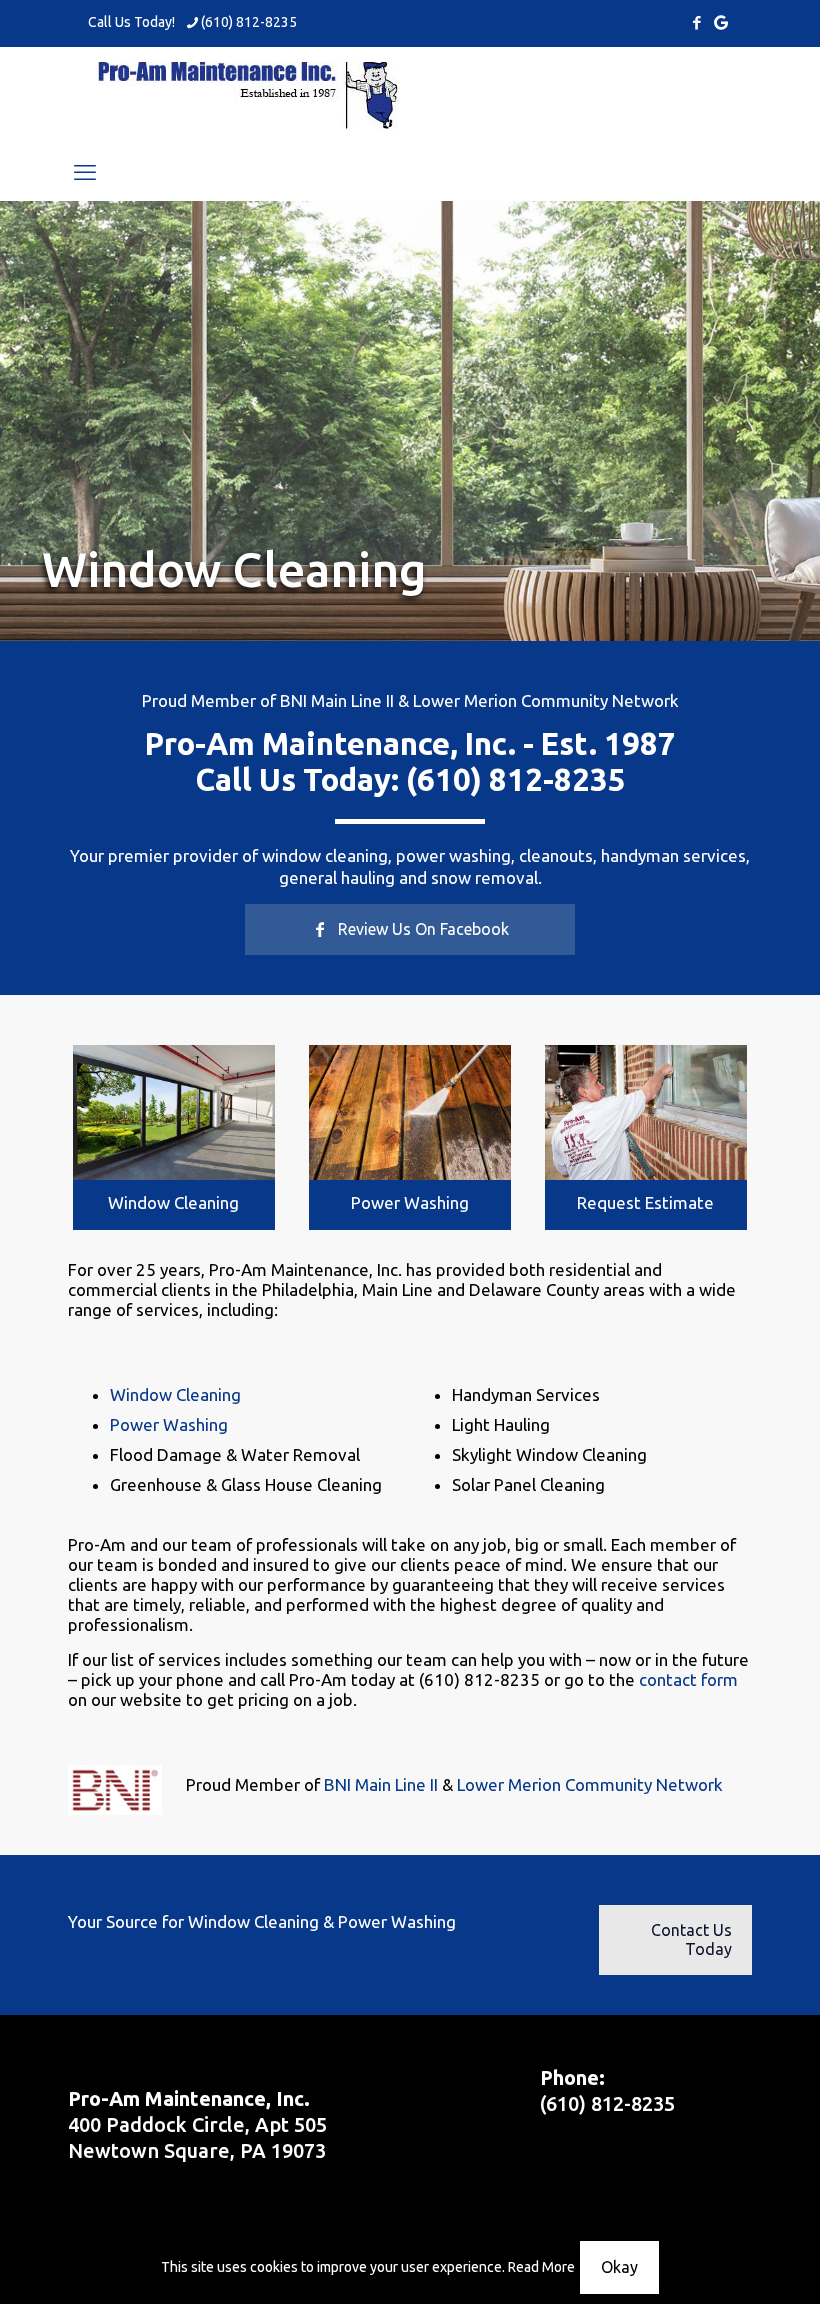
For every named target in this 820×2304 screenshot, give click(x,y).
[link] (174, 1112)
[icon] (721, 22)
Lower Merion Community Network (546, 700)
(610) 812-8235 (249, 22)
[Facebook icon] (696, 22)
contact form (688, 1679)
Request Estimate (645, 1202)
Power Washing (410, 1202)
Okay (619, 2267)
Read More (541, 2267)
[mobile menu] (85, 172)
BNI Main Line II (337, 700)
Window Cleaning (173, 1202)
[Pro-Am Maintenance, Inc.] (248, 95)
